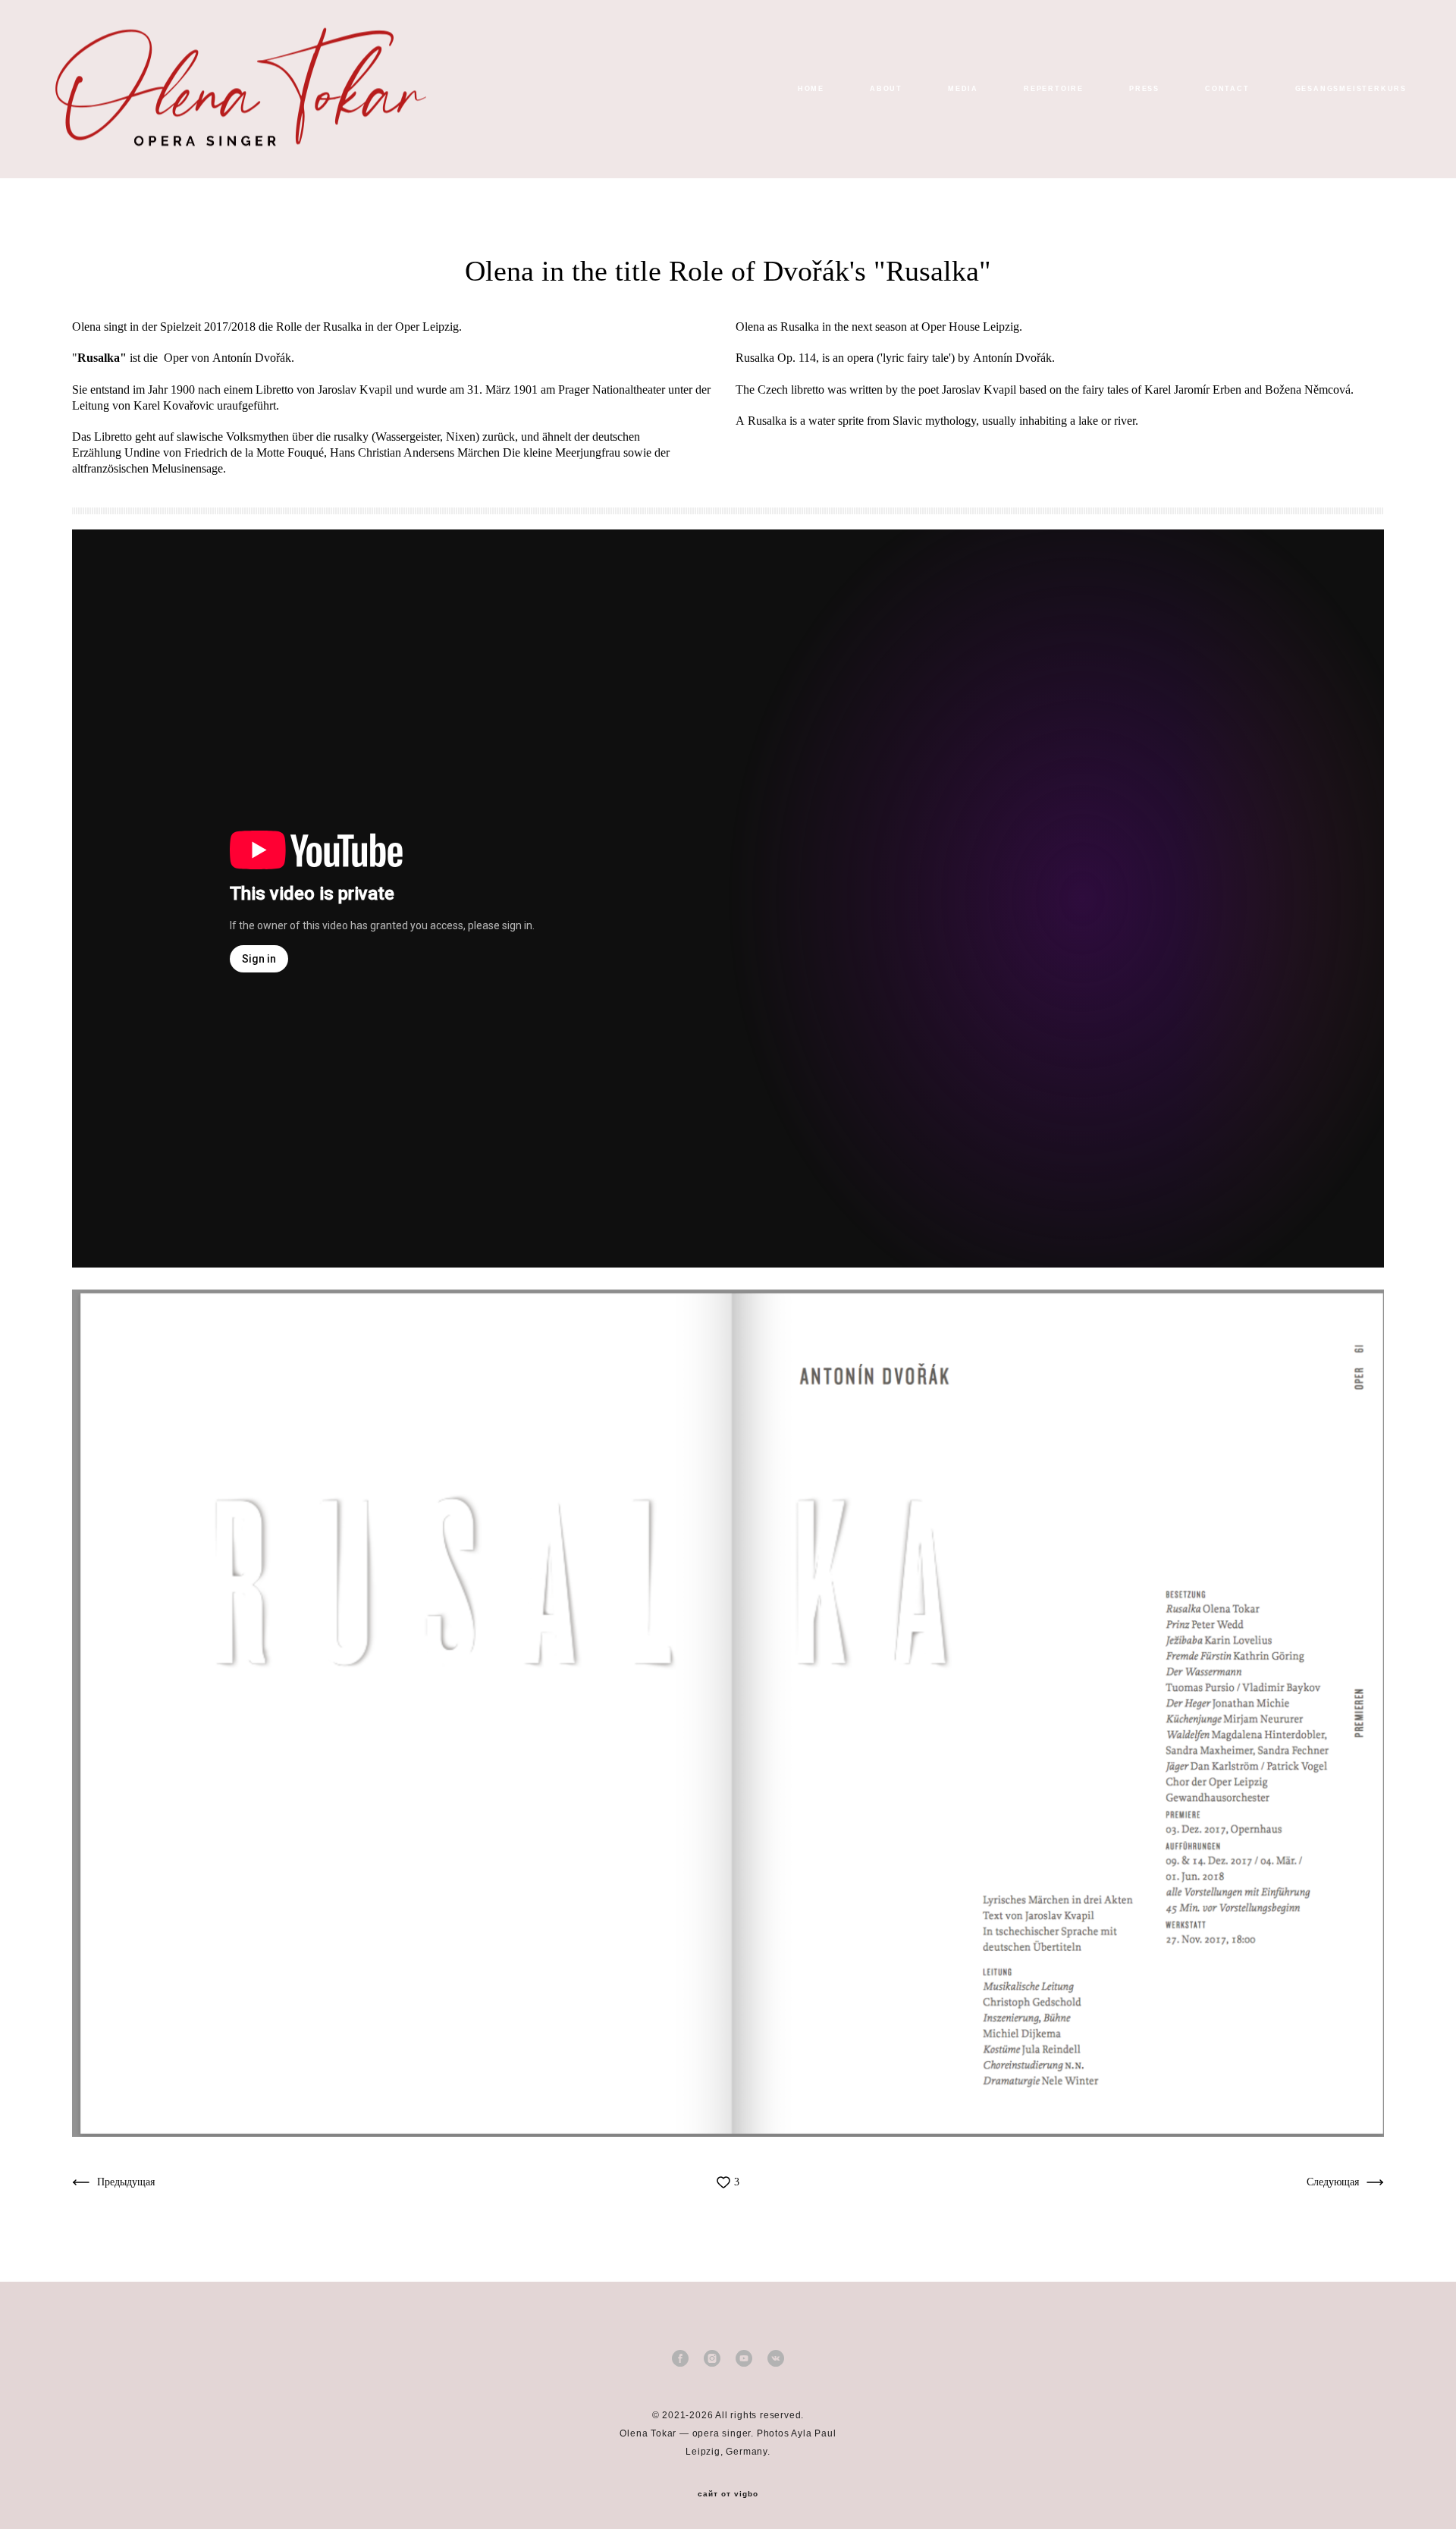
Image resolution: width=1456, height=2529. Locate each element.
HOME (811, 89)
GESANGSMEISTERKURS (1351, 89)
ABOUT (886, 89)
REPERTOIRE (1054, 89)
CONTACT (1227, 89)
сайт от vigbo (728, 2494)
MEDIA (963, 89)
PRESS (1144, 89)
